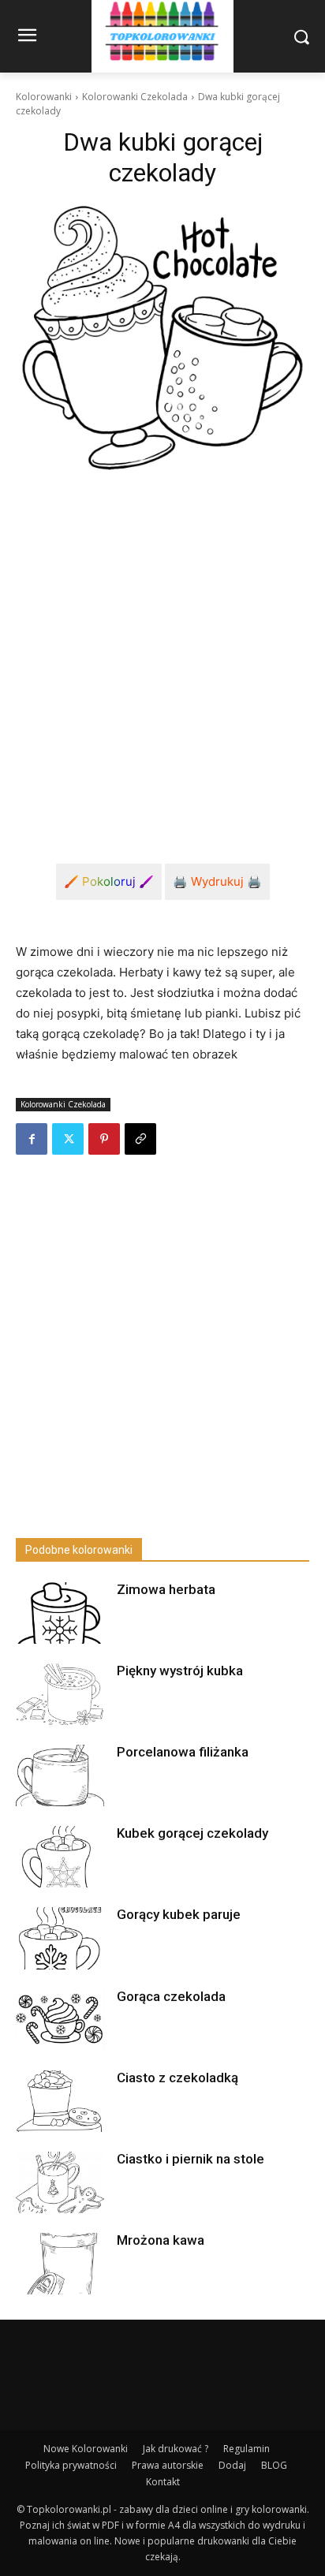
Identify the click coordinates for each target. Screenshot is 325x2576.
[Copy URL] (140, 1139)
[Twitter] (68, 1139)
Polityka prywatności (71, 2465)
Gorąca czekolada (171, 1996)
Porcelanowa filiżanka (183, 1752)
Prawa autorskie (168, 2465)
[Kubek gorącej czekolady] (60, 1857)
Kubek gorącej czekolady (192, 1833)
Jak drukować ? (176, 2449)
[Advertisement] (162, 655)
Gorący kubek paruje (179, 1914)
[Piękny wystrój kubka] (60, 1694)
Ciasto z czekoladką (177, 2078)
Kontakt (163, 2482)
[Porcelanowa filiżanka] (60, 1775)
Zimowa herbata (166, 1589)
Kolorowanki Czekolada (135, 97)
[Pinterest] (104, 1139)
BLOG (274, 2465)
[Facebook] (32, 1139)
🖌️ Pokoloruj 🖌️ (109, 881)
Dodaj (232, 2465)
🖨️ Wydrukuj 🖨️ (217, 881)
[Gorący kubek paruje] (60, 1938)
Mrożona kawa (161, 2240)
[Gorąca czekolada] (60, 2020)
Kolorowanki (44, 97)
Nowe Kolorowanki (86, 2449)
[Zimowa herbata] (60, 1613)
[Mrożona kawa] (60, 2264)
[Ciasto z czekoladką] (60, 2101)
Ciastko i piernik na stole (191, 2159)
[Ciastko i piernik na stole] (60, 2182)
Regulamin (247, 2449)
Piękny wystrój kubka (180, 1671)
